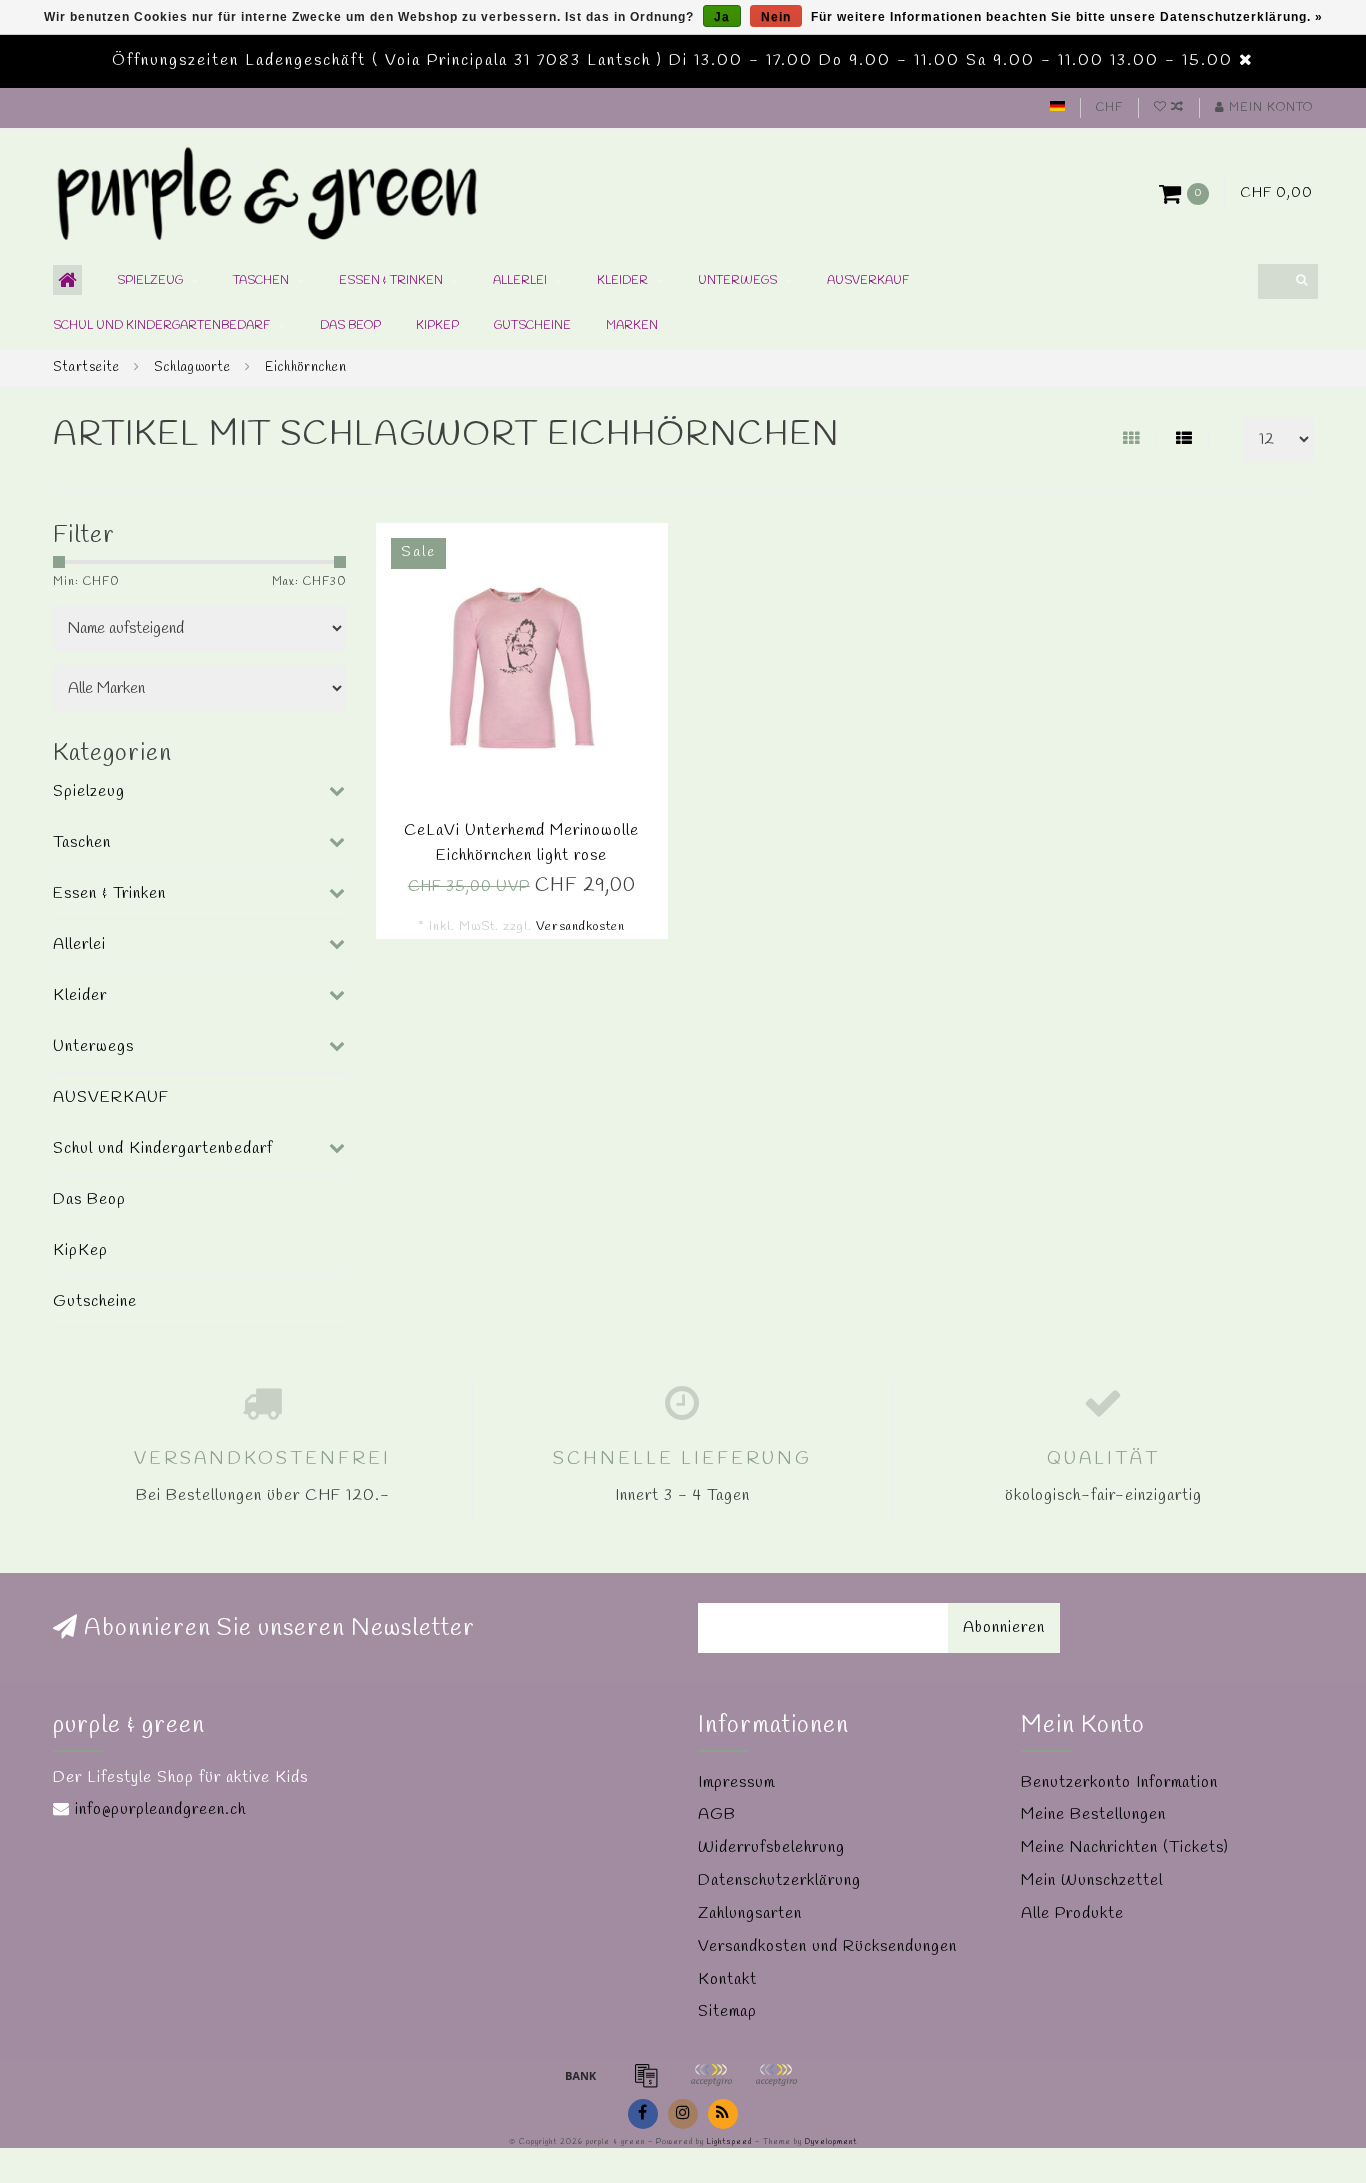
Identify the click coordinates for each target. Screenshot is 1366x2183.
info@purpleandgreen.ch (160, 1809)
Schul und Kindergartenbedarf (161, 326)
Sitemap (727, 2011)
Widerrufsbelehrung (771, 1847)
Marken (632, 326)
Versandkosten (580, 926)
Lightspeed (729, 2142)
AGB (717, 1814)
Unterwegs (737, 281)
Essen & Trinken (391, 281)
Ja (722, 17)
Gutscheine (532, 326)
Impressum (736, 1782)
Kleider (622, 281)
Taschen (261, 281)
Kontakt (727, 1979)
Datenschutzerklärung (779, 1880)
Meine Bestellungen (1093, 1814)
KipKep (437, 326)
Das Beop (350, 326)
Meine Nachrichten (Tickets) (1125, 1847)
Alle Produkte (1072, 1913)
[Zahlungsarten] (581, 2075)
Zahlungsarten (750, 1913)
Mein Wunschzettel (1092, 1880)
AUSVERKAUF (868, 281)
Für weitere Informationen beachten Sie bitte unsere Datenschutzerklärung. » (1067, 17)
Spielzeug (150, 281)
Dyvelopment (831, 2142)
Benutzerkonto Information (1119, 1782)
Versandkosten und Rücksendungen (827, 1946)
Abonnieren (1004, 1627)
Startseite (86, 367)
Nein (776, 17)
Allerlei (520, 281)
